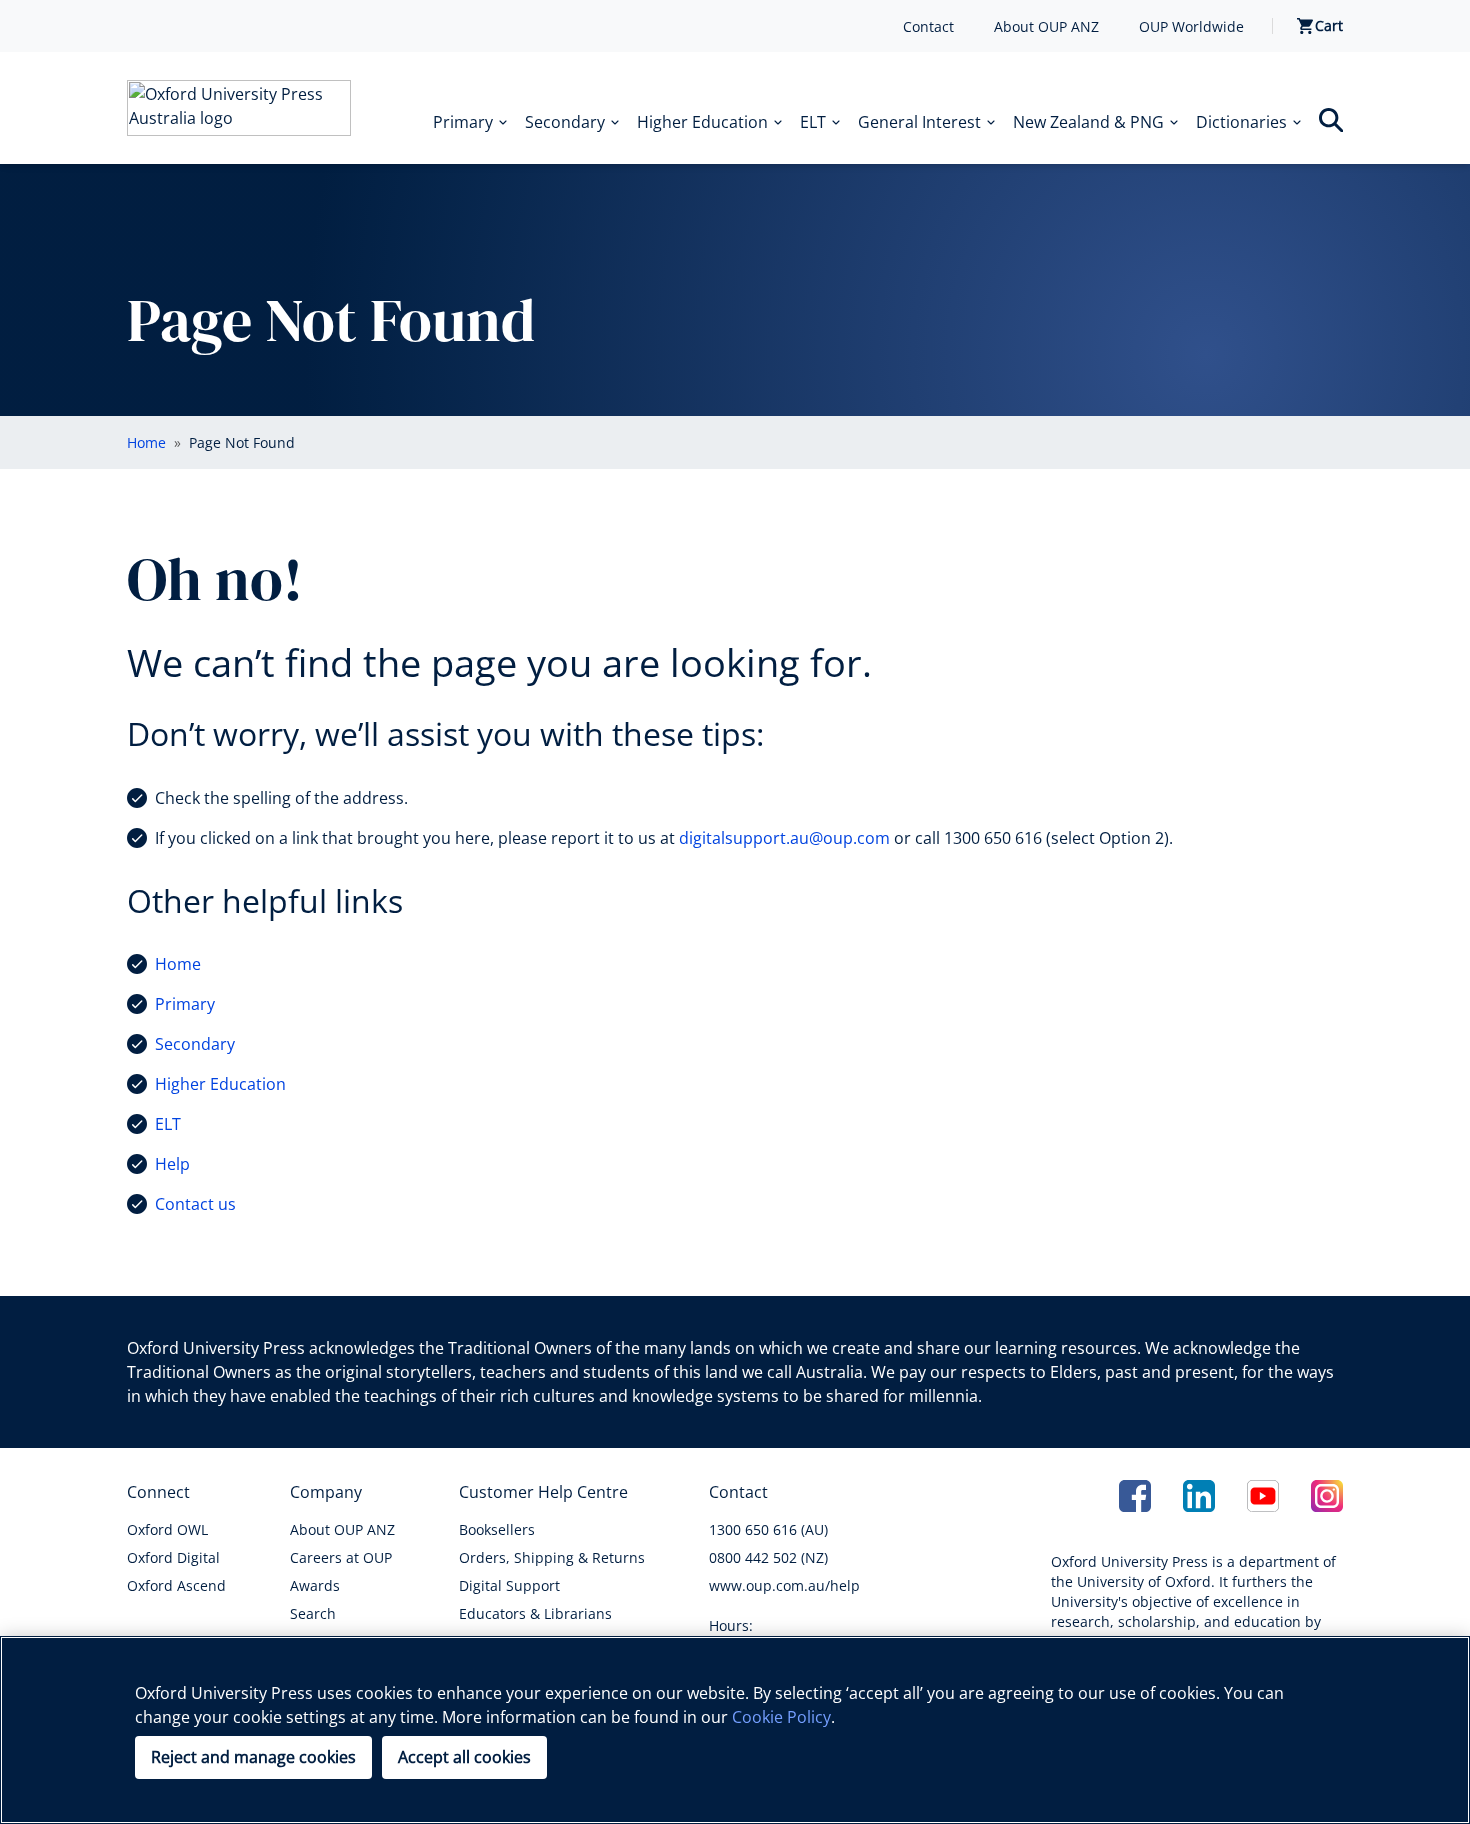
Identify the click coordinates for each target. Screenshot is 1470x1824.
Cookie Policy (781, 1717)
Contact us (195, 1204)
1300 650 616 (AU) (768, 1529)
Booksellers (497, 1529)
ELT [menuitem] (813, 122)
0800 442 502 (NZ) (768, 1557)
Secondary (195, 1044)
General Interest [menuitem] (919, 122)
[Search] (1331, 120)
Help (172, 1164)
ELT (168, 1124)
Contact (928, 26)
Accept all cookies (464, 1757)
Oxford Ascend (176, 1585)
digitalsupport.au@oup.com (784, 838)
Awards (315, 1585)
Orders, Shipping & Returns (552, 1557)
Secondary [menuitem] (565, 122)
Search (313, 1613)
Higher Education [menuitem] (702, 122)
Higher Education (220, 1084)
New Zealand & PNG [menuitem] (1088, 122)
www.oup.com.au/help (784, 1585)
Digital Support (509, 1585)
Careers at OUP (341, 1557)
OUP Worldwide (1191, 26)
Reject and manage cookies (253, 1757)
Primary (185, 1004)
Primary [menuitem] (463, 122)
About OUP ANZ (1046, 26)
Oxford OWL (167, 1529)
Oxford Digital (173, 1557)
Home (178, 964)
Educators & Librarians (535, 1613)
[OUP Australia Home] (239, 108)
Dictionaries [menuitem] (1241, 122)
